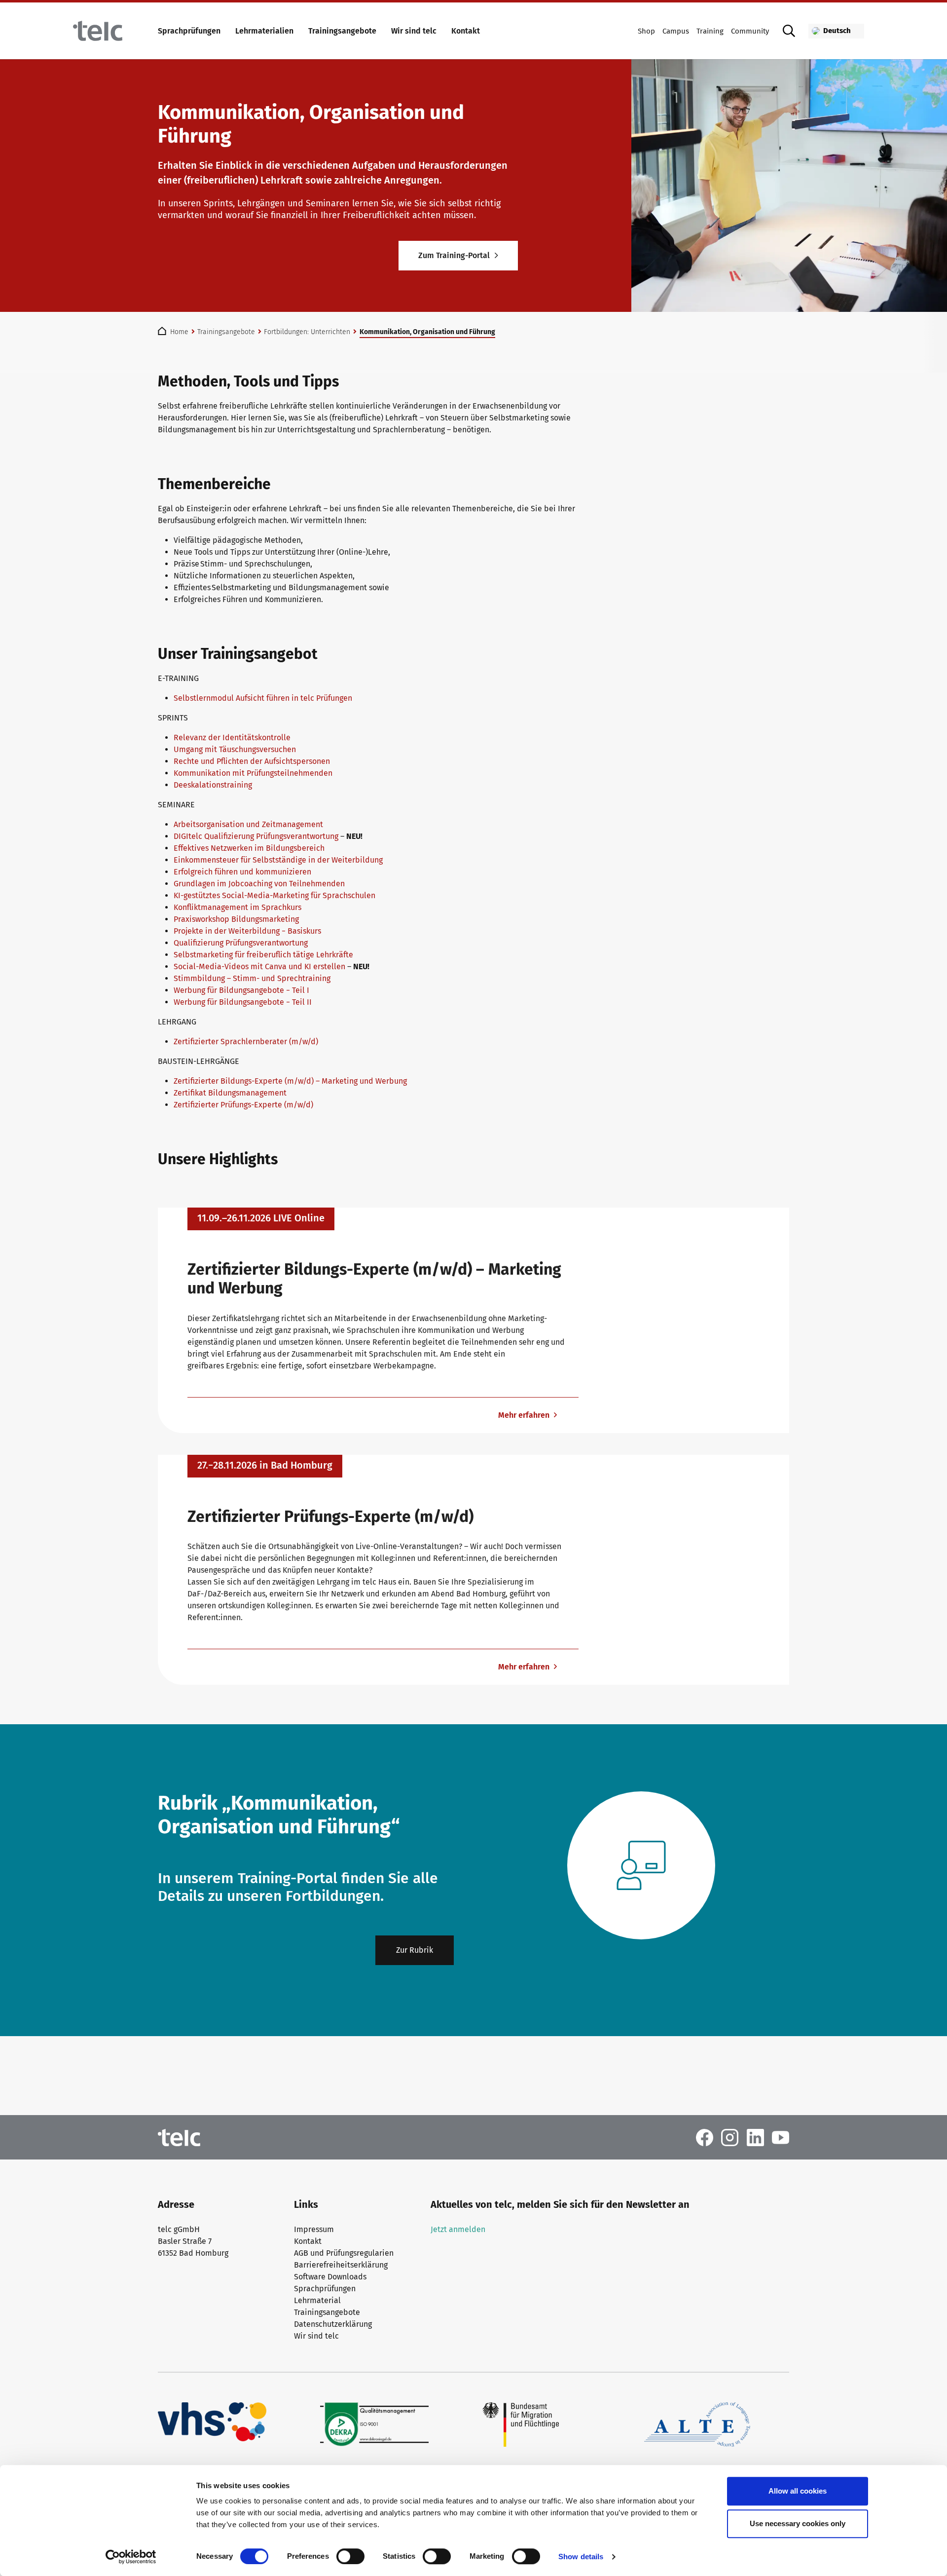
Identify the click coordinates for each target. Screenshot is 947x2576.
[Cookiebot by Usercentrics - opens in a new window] (131, 2557)
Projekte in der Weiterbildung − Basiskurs (247, 931)
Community (750, 31)
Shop (646, 31)
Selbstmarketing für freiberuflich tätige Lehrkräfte (263, 955)
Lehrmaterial (317, 2300)
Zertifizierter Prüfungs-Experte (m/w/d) (243, 1105)
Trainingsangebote (342, 31)
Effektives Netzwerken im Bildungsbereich (249, 848)
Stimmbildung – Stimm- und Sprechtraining (252, 978)
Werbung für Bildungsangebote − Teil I (241, 990)
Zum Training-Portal (454, 255)
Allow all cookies (798, 2491)
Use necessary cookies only (798, 2523)
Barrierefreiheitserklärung (341, 2265)
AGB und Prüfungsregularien (344, 2253)
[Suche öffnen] (789, 31)
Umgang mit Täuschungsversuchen (235, 749)
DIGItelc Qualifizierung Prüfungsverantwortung (256, 836)
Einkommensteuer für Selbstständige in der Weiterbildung (278, 860)
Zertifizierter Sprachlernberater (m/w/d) (246, 1042)
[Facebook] (705, 2137)
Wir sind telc (414, 31)
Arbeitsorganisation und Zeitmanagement (248, 824)
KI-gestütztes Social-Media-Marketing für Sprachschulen (274, 895)
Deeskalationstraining (213, 785)
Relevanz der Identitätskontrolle (232, 738)
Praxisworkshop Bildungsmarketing (236, 919)
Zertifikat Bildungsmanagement (230, 1093)
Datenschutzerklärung (333, 2324)
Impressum (314, 2229)
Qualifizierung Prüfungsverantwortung (241, 943)
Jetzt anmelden (458, 2229)
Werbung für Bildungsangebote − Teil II (243, 1002)
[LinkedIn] (755, 2137)
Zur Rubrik (415, 1950)
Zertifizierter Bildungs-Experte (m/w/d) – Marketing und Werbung (290, 1081)
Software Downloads (330, 2277)
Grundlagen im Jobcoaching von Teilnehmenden (259, 884)
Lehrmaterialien (264, 31)
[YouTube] (781, 2137)
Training (710, 31)
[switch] (350, 2556)
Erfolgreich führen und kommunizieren (242, 872)
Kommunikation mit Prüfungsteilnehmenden (253, 773)
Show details (581, 2557)
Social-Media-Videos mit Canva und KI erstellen (259, 966)
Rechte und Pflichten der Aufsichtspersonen (252, 761)
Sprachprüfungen (189, 31)
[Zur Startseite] (98, 31)
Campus (676, 31)
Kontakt (466, 31)
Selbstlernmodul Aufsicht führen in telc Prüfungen (263, 698)
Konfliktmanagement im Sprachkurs (237, 907)
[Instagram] (730, 2137)
